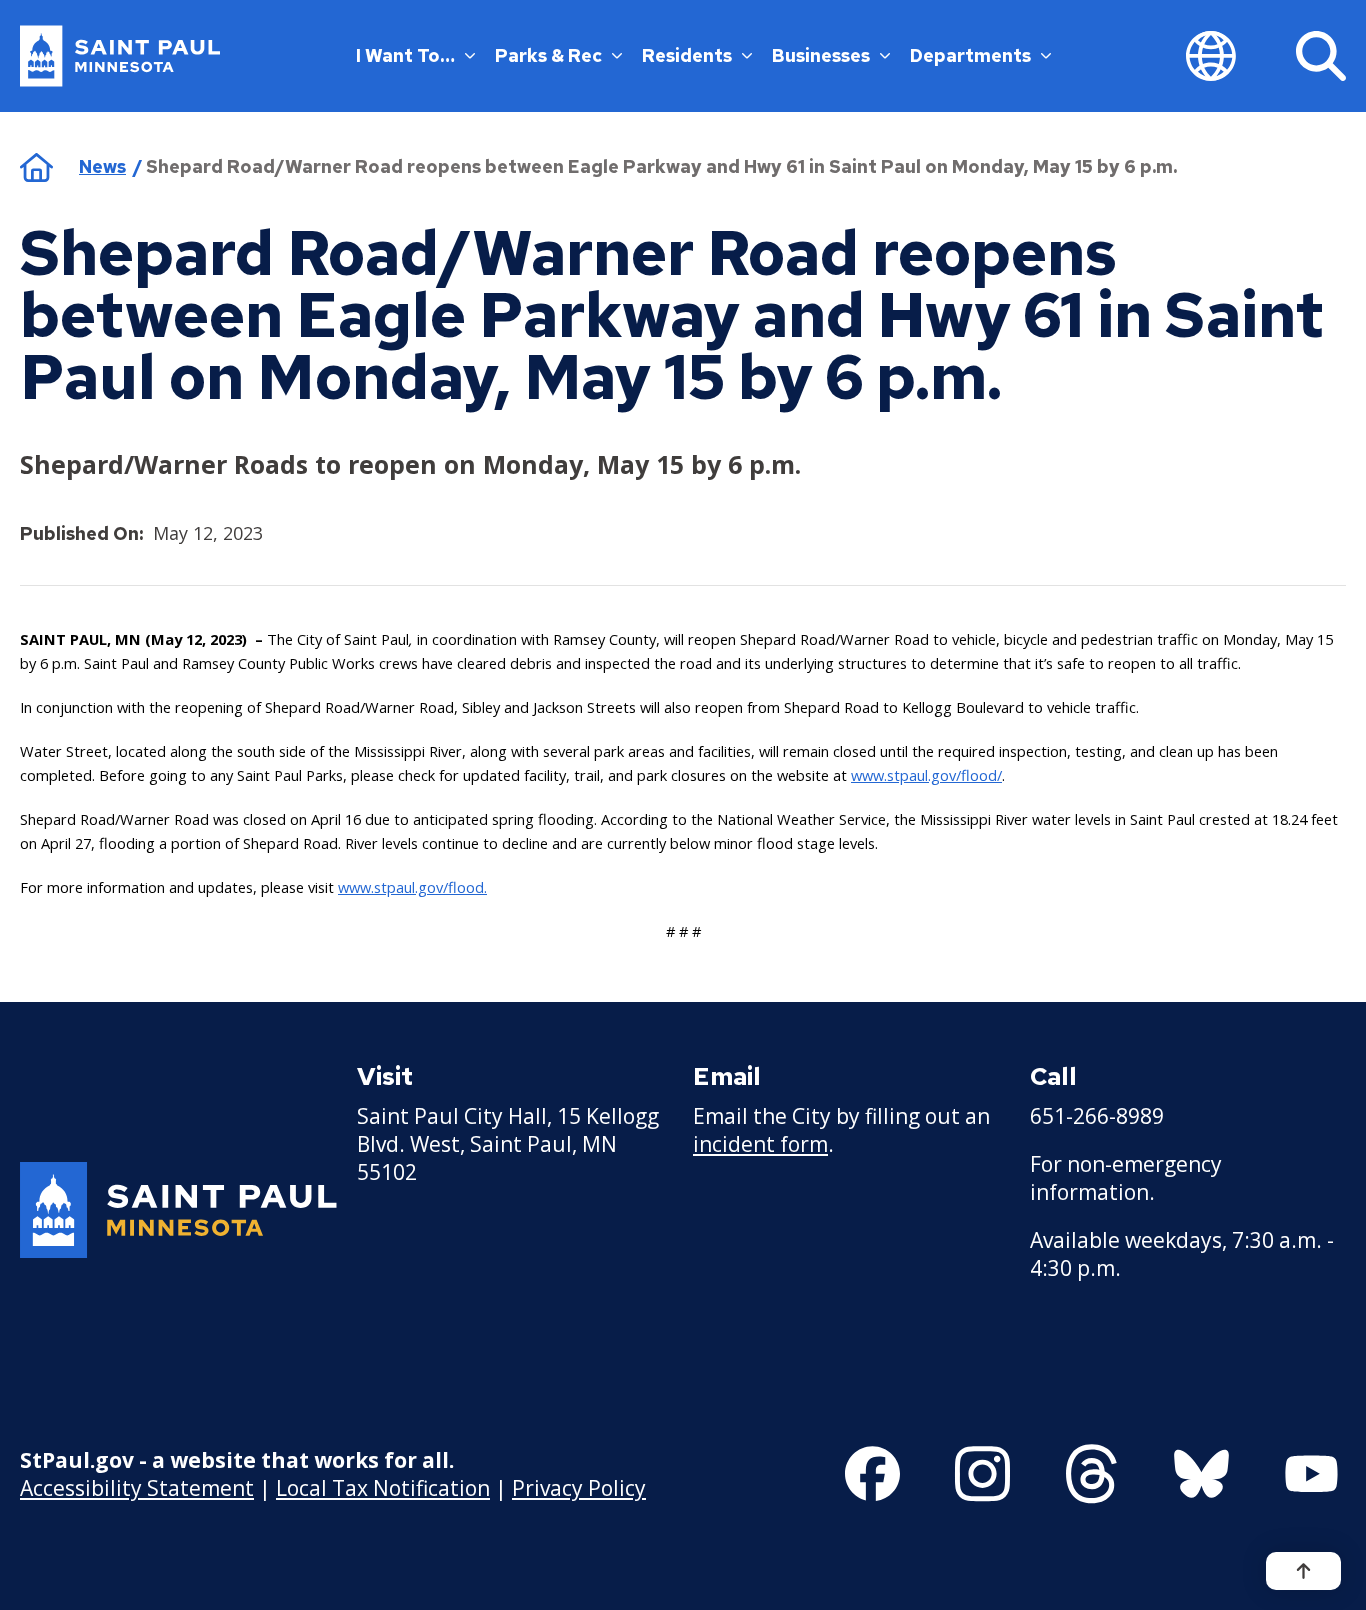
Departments (970, 55)
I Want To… (405, 55)
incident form (760, 1144)
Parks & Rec (548, 55)
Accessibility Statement (137, 1488)
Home (36, 167)
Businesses (821, 55)
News (102, 166)
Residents (687, 55)
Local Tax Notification (383, 1488)
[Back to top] (1303, 1571)
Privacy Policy (579, 1488)
